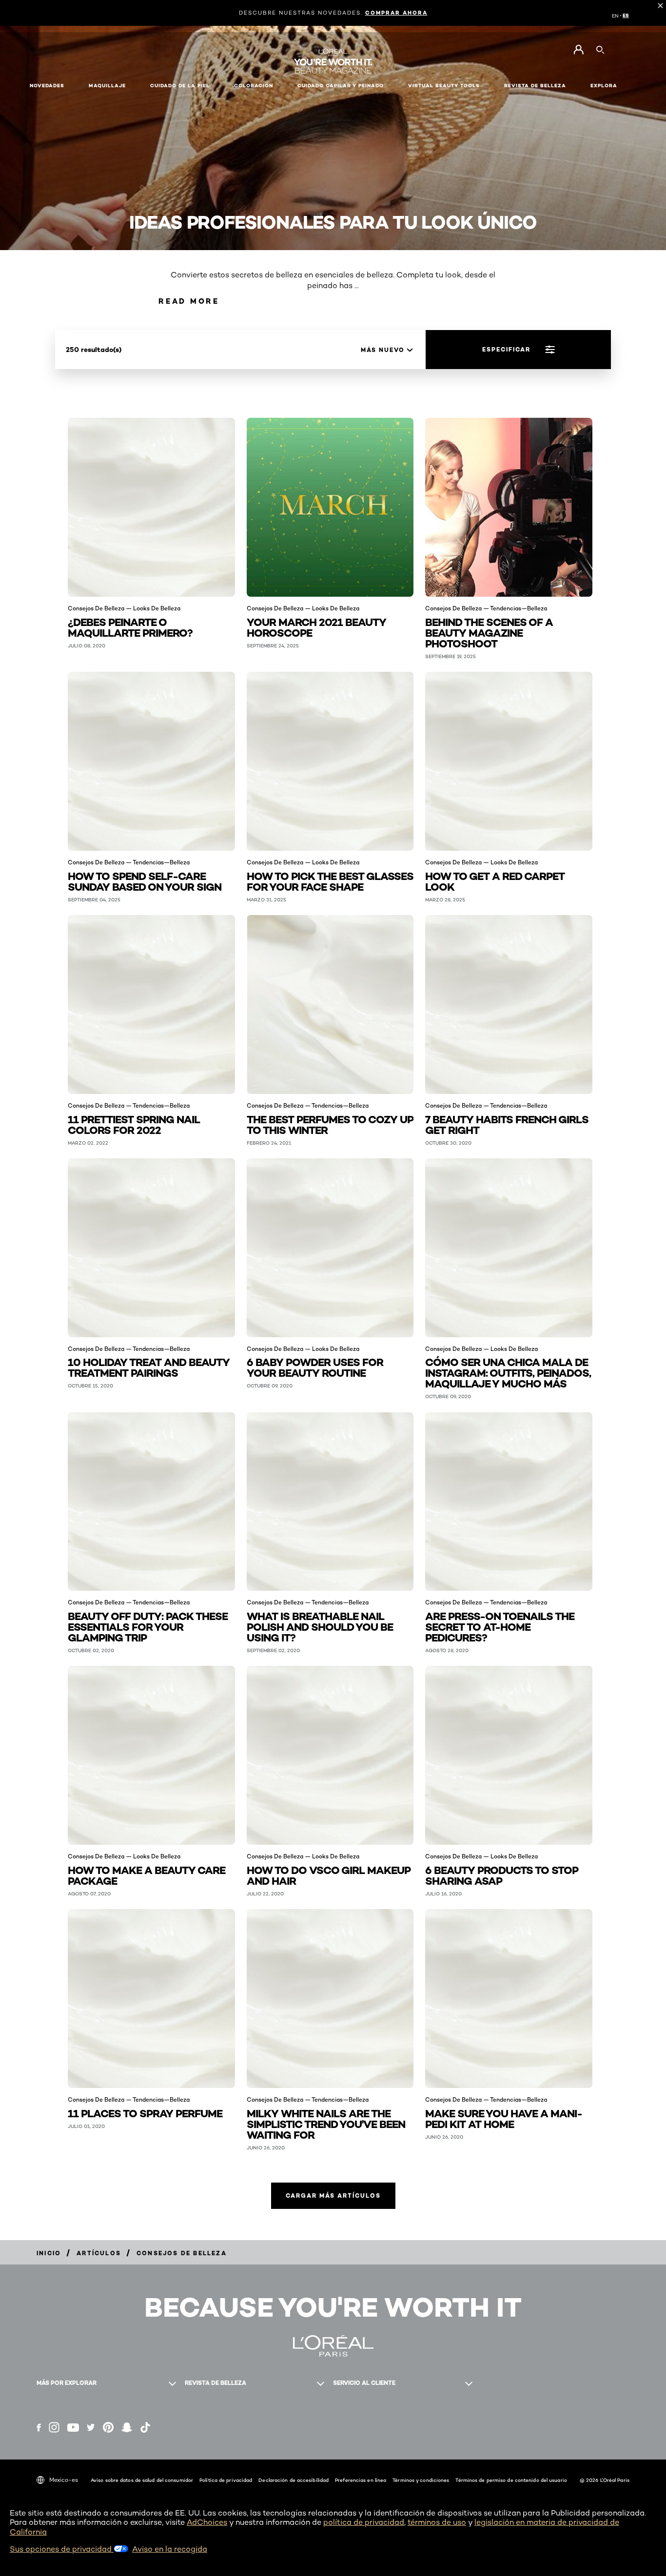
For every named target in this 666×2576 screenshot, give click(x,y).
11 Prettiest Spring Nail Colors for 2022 (134, 1124)
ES (626, 16)
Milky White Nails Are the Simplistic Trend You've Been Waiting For (326, 2123)
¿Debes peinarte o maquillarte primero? (130, 627)
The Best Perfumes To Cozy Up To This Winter (330, 1124)
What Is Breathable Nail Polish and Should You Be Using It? (320, 1626)
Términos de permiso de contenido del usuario (511, 2480)
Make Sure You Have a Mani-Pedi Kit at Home (504, 2118)
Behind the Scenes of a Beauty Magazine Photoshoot (489, 632)
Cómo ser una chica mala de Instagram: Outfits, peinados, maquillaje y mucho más (508, 1372)
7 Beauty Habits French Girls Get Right (507, 1124)
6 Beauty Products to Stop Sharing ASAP (502, 1875)
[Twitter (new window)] (91, 2427)
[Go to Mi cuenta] (578, 50)
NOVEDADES (47, 86)
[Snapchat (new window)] (127, 2427)
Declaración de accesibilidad (294, 2480)
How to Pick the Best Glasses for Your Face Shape (330, 881)
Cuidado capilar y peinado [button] (341, 86)
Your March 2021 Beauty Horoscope (316, 627)
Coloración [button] (254, 86)
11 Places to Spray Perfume (145, 2113)
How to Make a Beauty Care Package (147, 1875)
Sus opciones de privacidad (62, 2549)
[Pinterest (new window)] (108, 2427)
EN (615, 16)
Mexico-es (64, 2480)
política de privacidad (364, 2522)
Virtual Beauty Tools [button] (444, 86)
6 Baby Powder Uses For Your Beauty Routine (315, 1367)
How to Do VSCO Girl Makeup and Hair (329, 1875)
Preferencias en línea (361, 2480)
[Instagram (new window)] (54, 2427)
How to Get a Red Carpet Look (495, 881)
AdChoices (207, 2522)
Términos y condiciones (421, 2480)
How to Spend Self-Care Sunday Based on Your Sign (145, 881)
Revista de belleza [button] (535, 86)
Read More (189, 301)
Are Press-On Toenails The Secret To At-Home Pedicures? (500, 1626)
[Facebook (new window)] (39, 2428)
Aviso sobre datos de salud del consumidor (142, 2480)
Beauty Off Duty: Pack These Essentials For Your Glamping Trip (148, 1626)
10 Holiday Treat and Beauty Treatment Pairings (149, 1367)
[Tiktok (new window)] (145, 2427)
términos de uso (437, 2522)
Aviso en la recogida (170, 2549)
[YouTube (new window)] (73, 2428)
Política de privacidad (226, 2480)
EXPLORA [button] (604, 86)
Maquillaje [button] (107, 86)
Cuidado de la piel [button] (180, 86)
